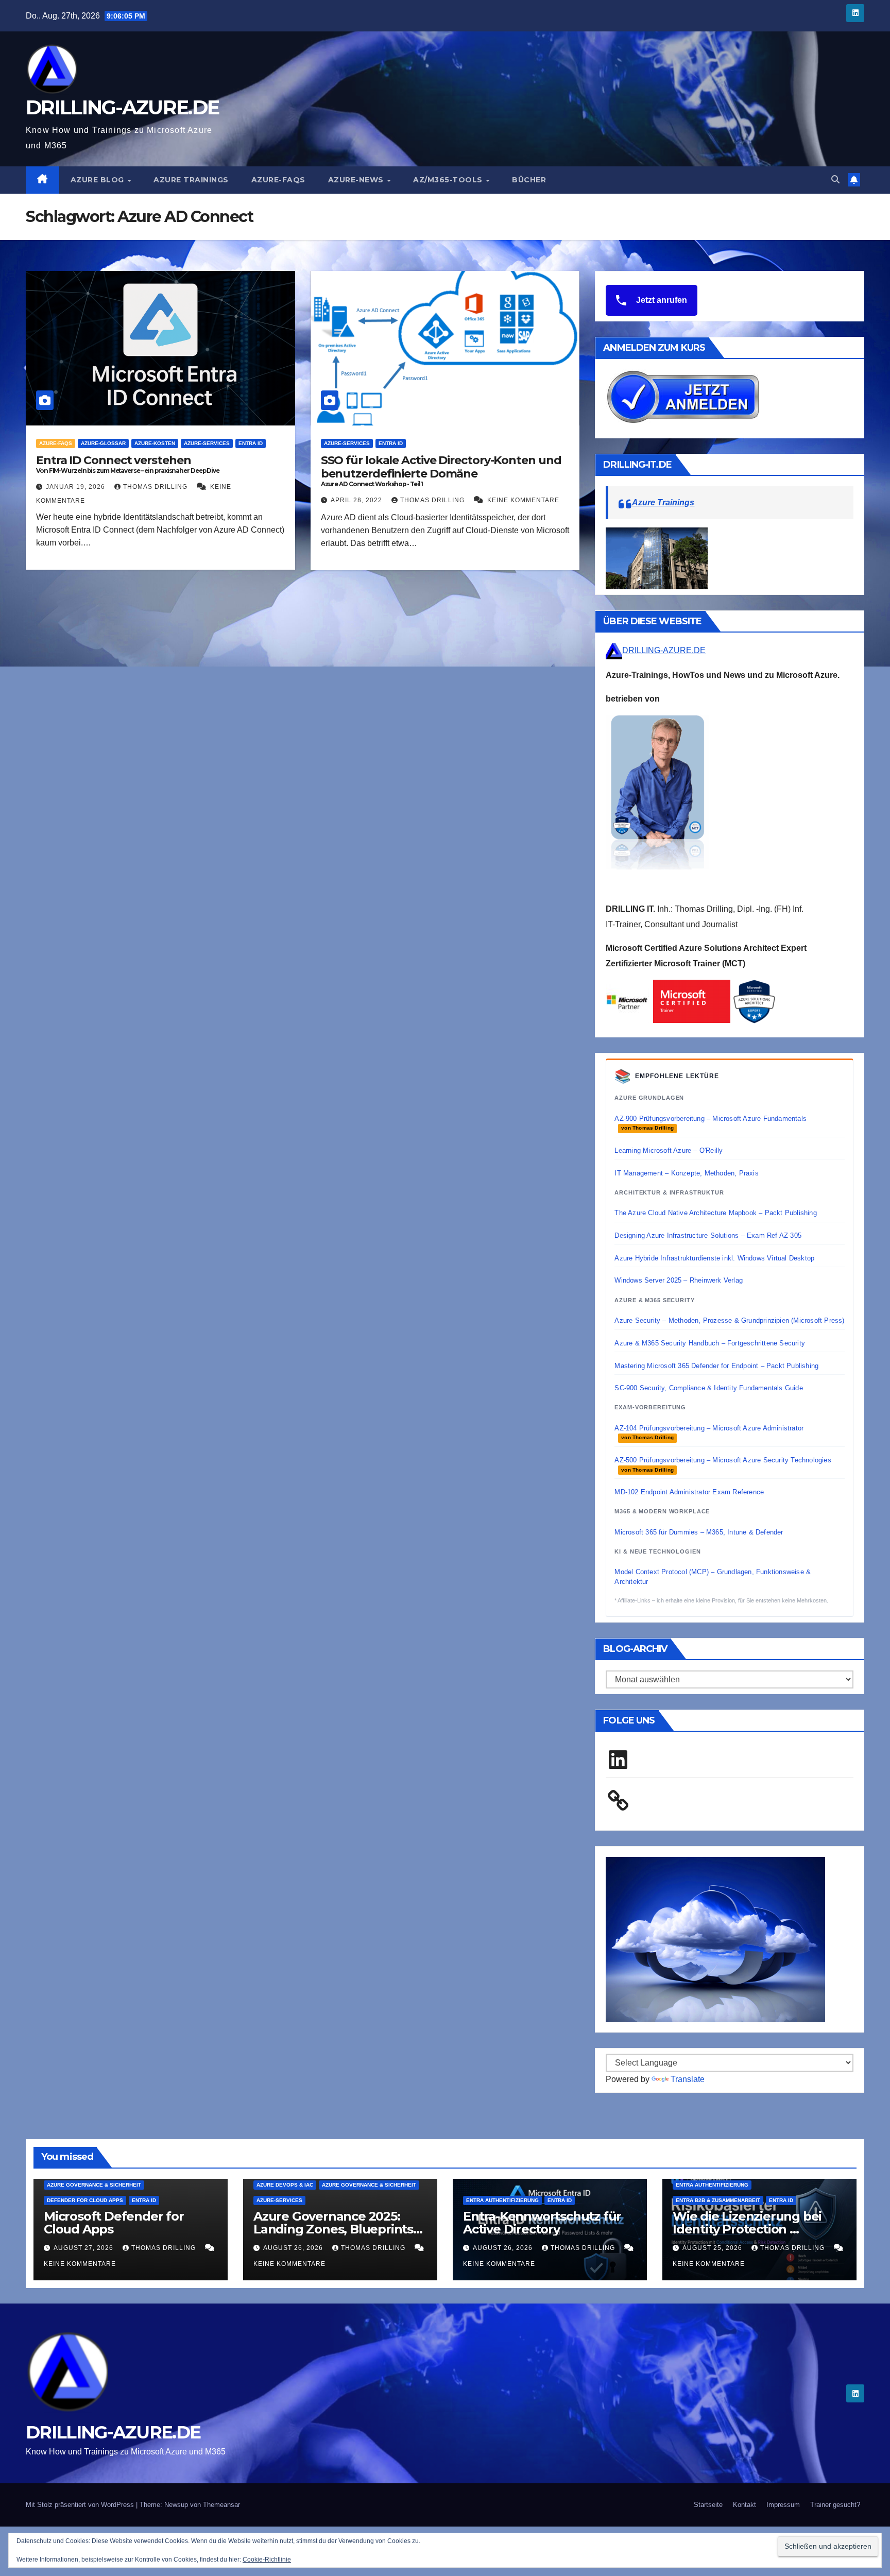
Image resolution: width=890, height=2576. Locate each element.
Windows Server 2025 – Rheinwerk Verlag (679, 1280)
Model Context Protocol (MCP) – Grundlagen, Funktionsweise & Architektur (713, 1576)
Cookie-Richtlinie (267, 2560)
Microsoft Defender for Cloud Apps (114, 2223)
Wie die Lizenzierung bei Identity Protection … (747, 2223)
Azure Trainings (191, 180)
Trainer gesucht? (835, 2505)
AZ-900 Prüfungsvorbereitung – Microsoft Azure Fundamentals (711, 1123)
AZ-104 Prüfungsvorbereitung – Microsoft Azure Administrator (709, 1432)
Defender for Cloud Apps (85, 2200)
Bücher (529, 180)
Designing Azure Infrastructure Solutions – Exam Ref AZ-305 (708, 1235)
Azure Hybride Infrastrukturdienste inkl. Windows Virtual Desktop (714, 1258)
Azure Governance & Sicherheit (94, 2185)
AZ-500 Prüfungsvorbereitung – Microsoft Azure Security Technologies (723, 1464)
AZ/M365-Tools (449, 180)
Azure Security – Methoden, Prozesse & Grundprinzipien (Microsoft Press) (729, 1320)
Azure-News (357, 180)
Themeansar (221, 2505)
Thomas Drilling (156, 487)
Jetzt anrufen (661, 300)
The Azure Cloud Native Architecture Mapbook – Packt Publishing (715, 1213)
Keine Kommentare (523, 500)
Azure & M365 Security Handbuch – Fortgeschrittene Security (710, 1343)
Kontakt (744, 2505)
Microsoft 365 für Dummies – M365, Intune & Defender (699, 1532)
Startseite (708, 2505)
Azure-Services (207, 443)
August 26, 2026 (294, 2248)
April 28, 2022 (357, 500)
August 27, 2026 (84, 2248)
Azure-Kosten (155, 443)
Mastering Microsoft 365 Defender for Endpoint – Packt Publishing (716, 1366)
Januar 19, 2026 (76, 487)
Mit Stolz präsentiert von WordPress (81, 2505)
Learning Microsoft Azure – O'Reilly (669, 1150)
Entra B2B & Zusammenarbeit (718, 2200)
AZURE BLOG (99, 180)
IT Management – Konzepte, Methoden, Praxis (686, 1173)
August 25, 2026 (713, 2248)
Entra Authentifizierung (502, 2200)
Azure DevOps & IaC (285, 2185)
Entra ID (251, 443)
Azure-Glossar (103, 443)
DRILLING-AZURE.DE (122, 107)
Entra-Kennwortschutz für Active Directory (542, 2223)
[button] (835, 180)
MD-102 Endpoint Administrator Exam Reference (689, 1492)
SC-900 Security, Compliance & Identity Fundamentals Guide (708, 1388)
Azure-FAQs (278, 180)
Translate (688, 2079)
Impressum (783, 2505)
